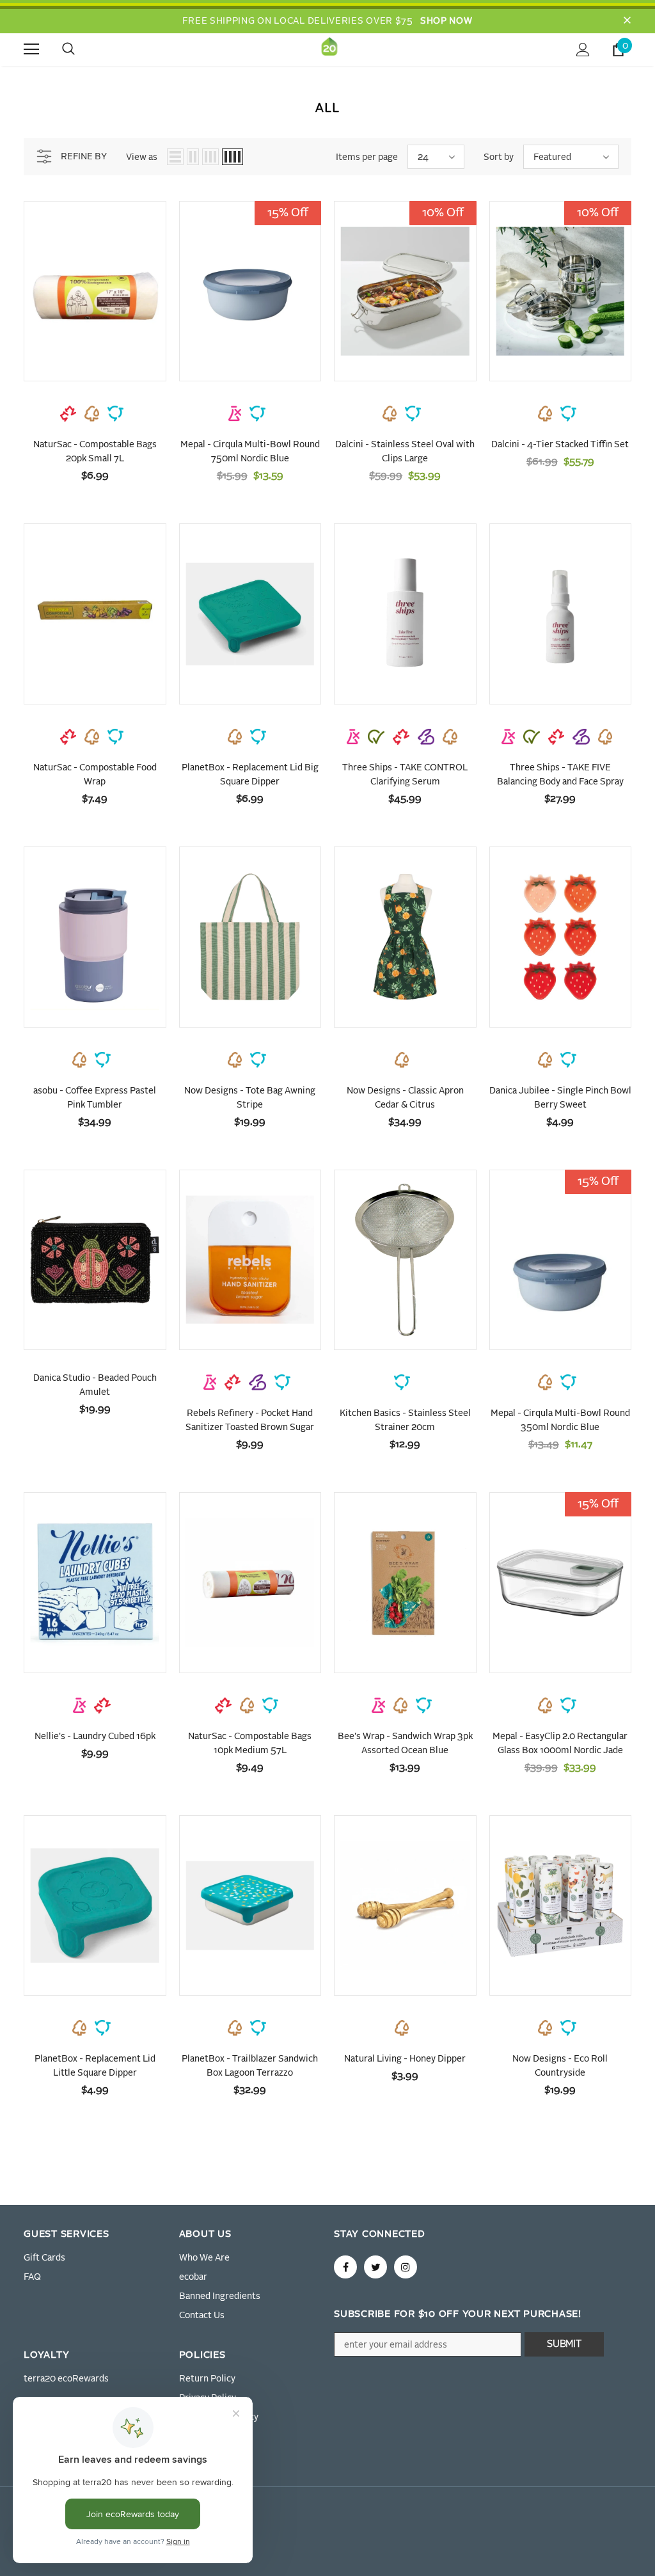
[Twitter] (375, 2267)
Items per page (367, 157)
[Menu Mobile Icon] (31, 49)
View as (142, 157)
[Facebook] (345, 2267)
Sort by (499, 157)
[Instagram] (406, 2267)
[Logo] (329, 49)
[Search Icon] (81, 49)
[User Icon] (583, 50)
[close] (627, 21)
